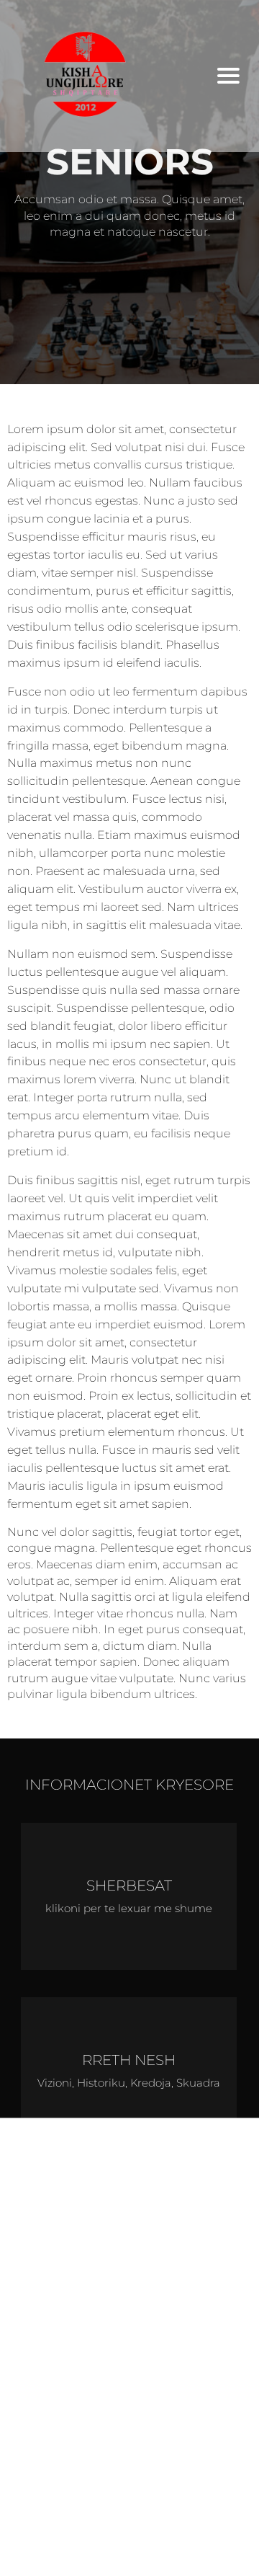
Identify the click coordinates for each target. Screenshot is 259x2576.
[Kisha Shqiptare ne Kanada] (106, 76)
